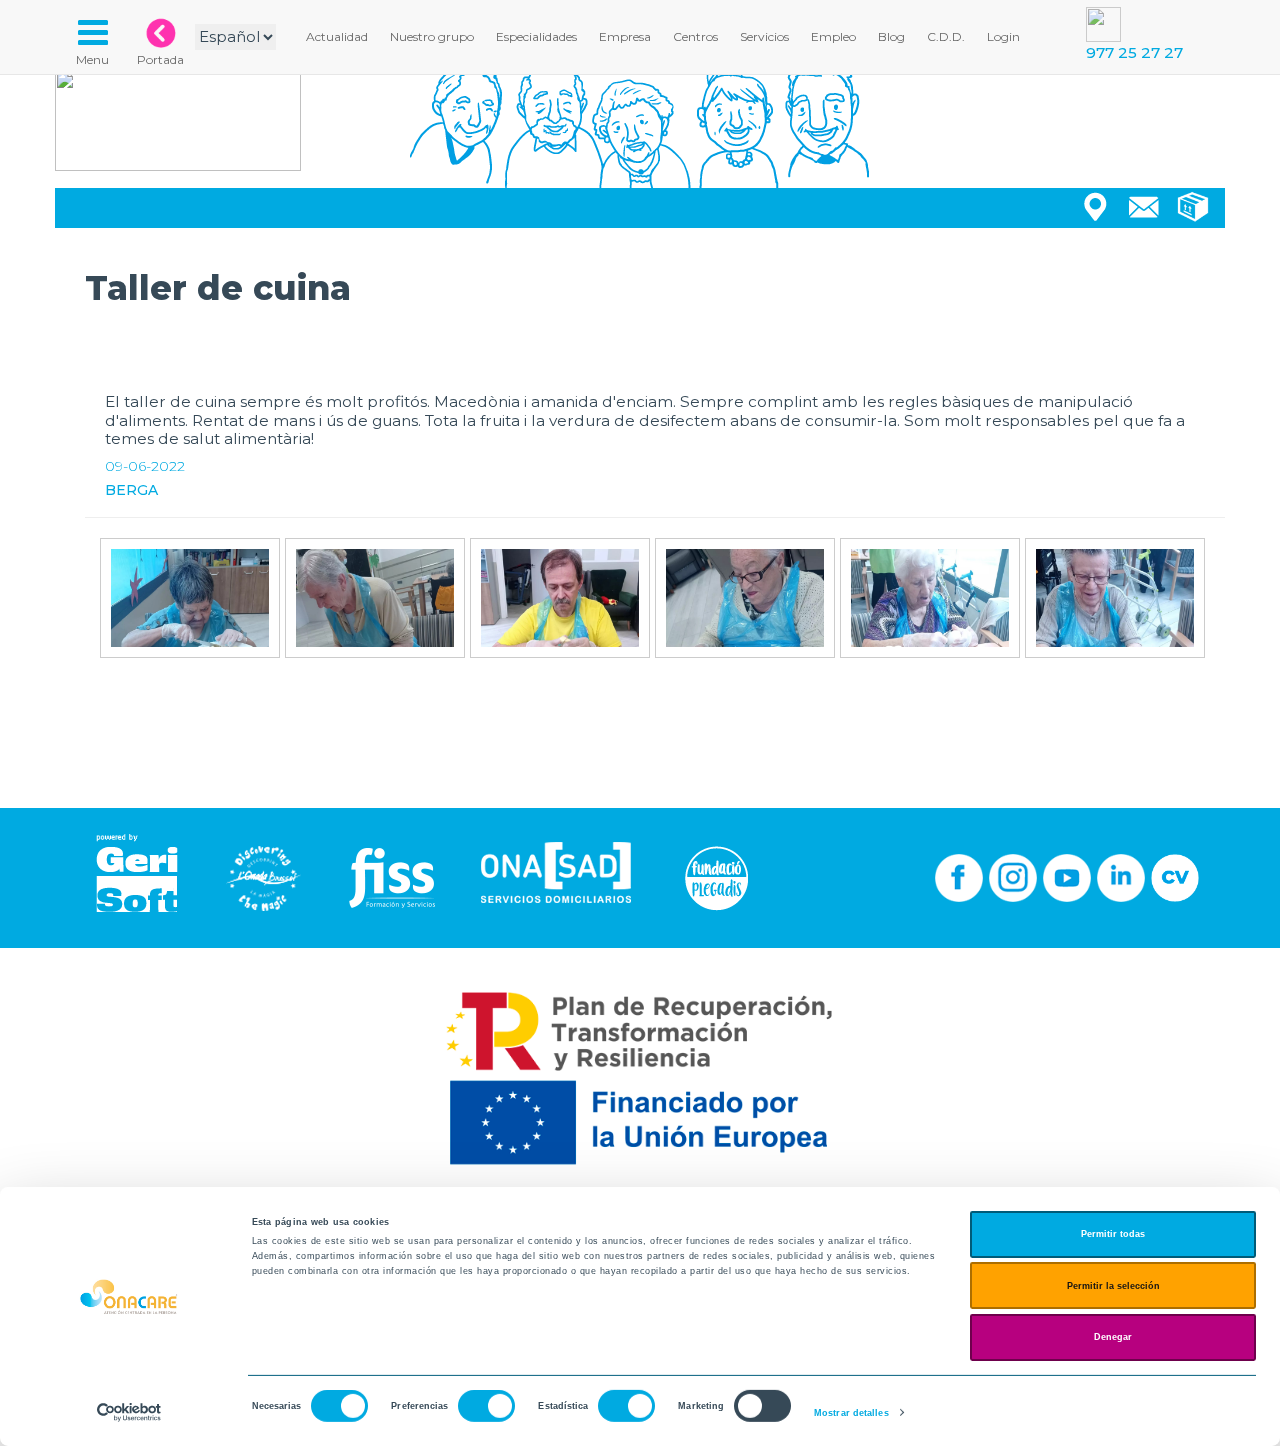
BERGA (131, 490)
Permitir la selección (1113, 1286)
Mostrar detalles (851, 1413)
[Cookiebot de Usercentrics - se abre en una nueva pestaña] (129, 1412)
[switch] (486, 1406)
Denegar (1113, 1337)
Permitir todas (1113, 1234)
